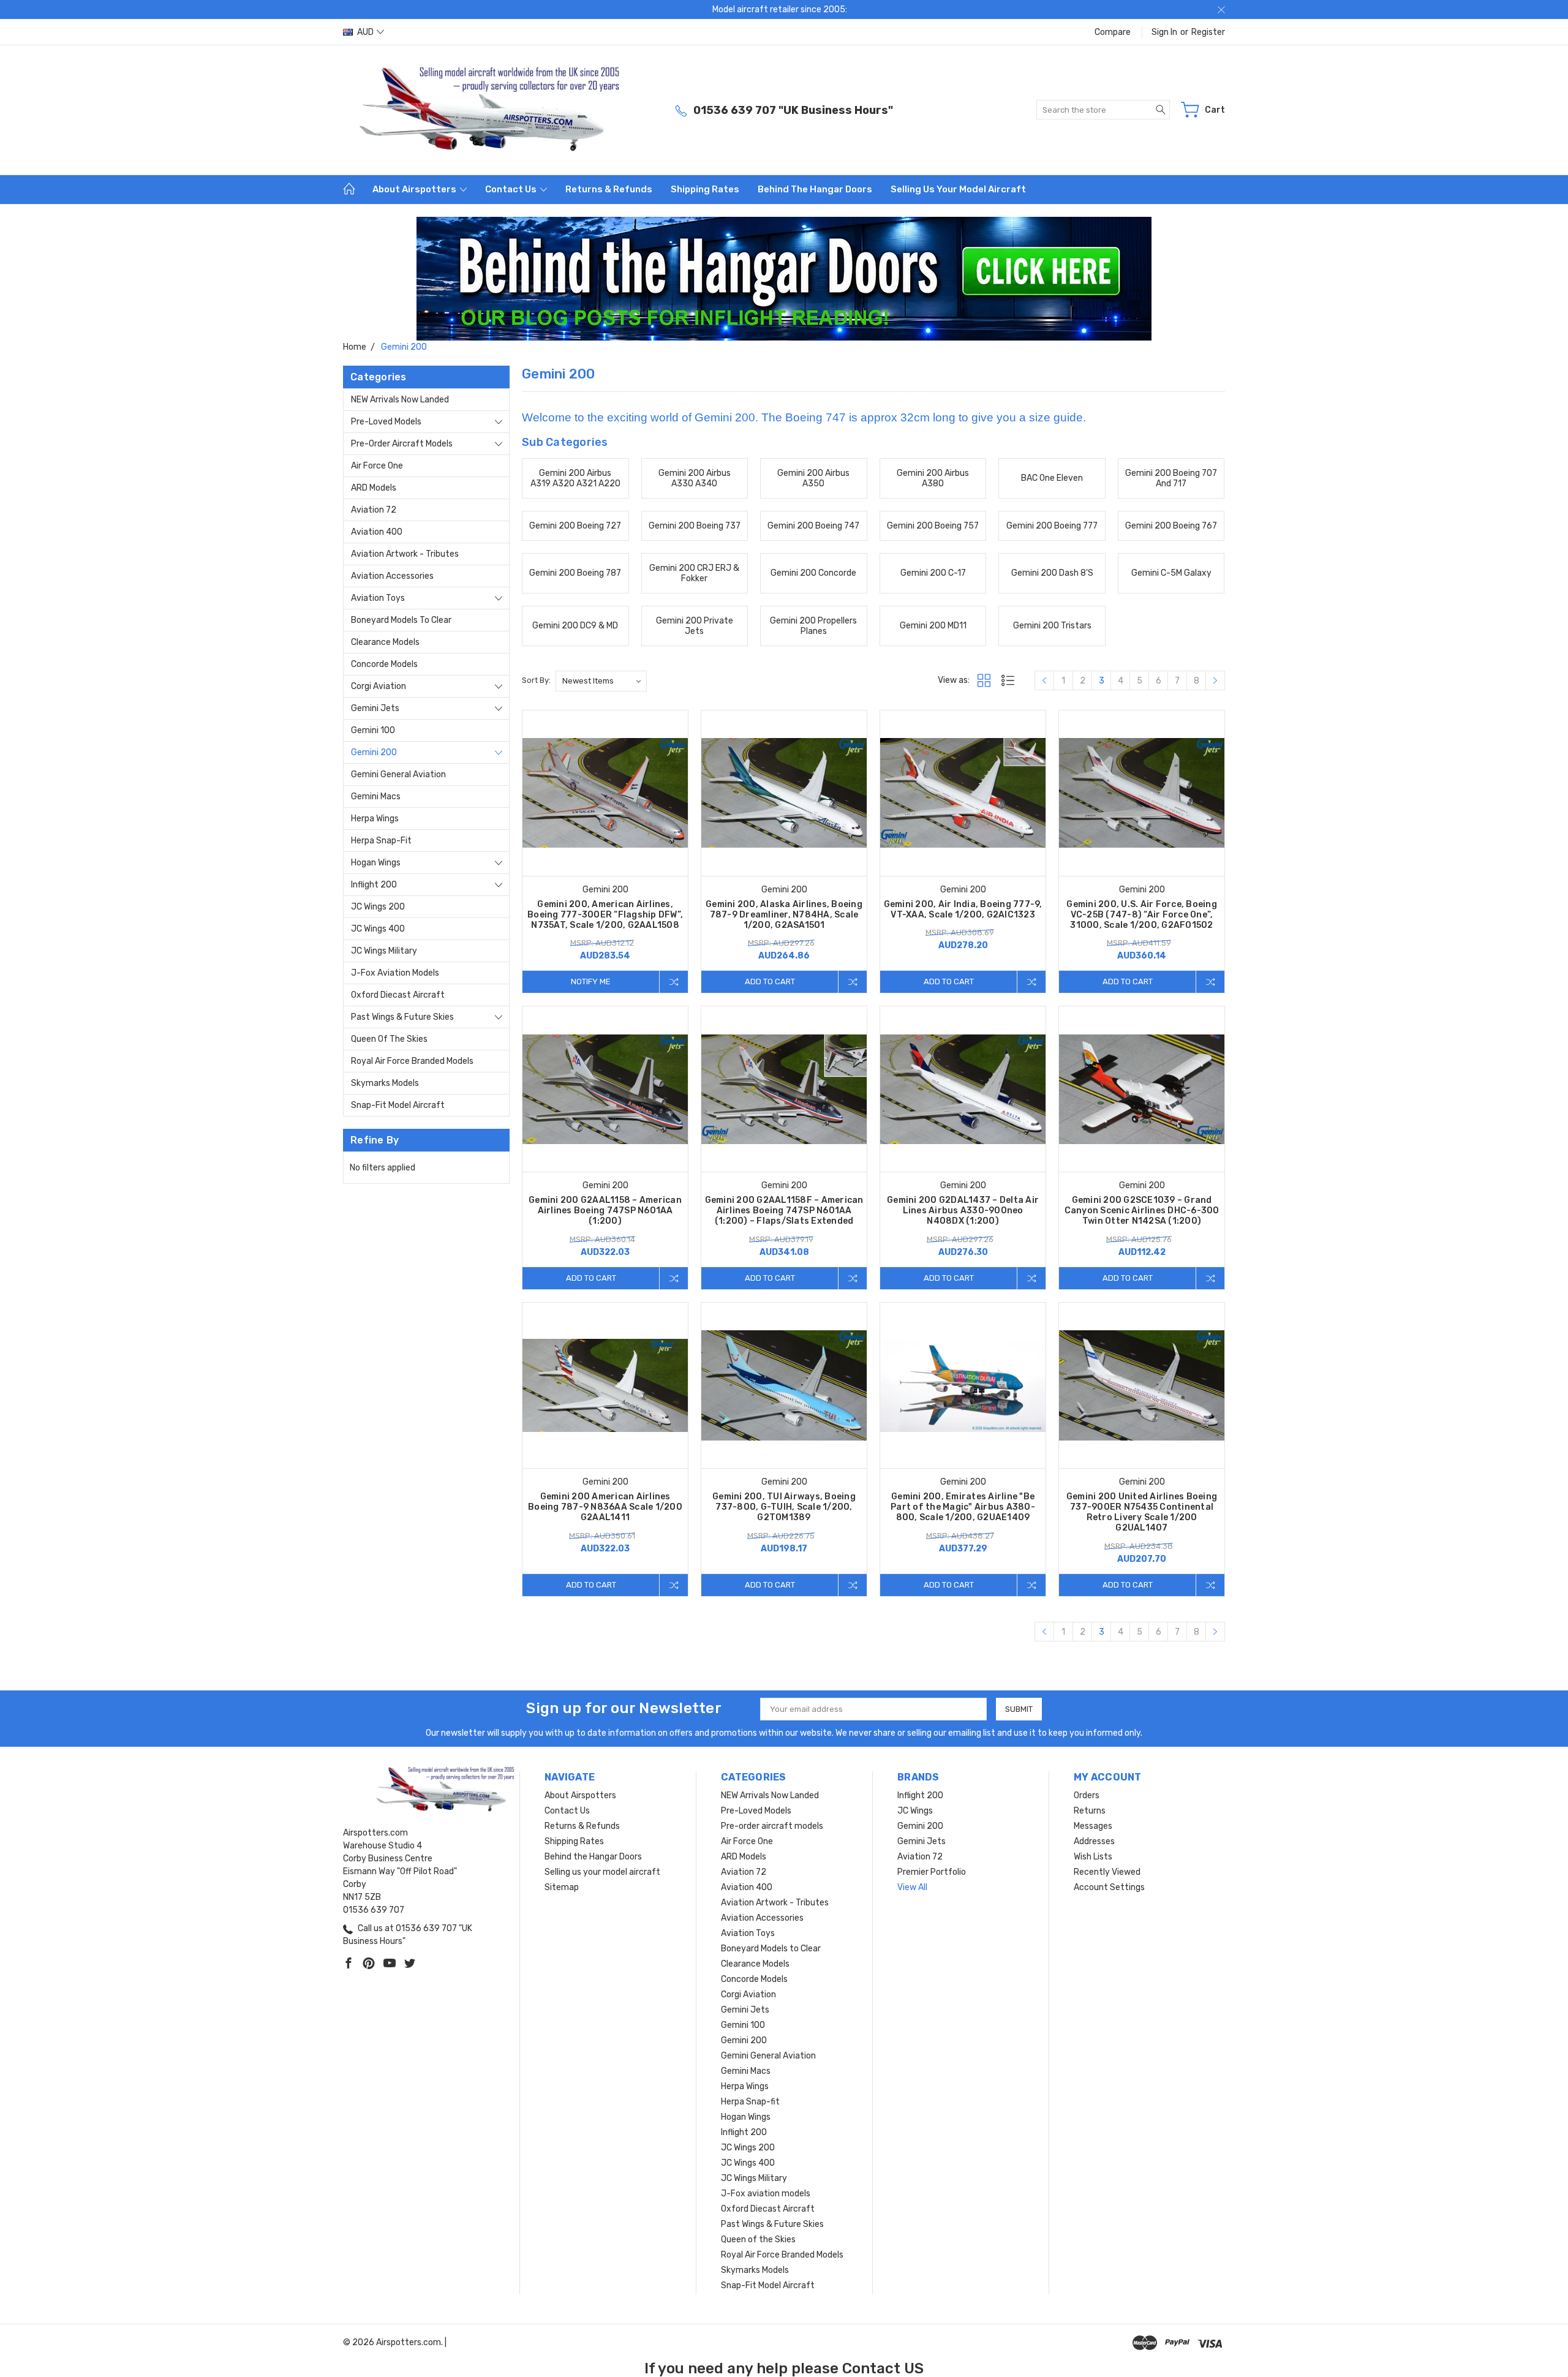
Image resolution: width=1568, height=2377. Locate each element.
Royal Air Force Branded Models (412, 1061)
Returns (1090, 1811)
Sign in (1164, 32)
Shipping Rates (705, 189)
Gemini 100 (373, 730)
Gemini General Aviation (398, 774)
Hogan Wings (376, 863)
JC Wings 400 (378, 929)
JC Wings (915, 1811)
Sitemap (562, 1887)
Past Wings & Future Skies (402, 1017)
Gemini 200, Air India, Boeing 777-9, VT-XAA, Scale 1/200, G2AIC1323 (963, 910)
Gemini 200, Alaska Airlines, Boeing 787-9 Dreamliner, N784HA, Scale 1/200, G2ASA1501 (784, 915)
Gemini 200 (374, 752)
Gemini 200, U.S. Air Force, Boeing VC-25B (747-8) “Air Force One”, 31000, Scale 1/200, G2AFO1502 (1142, 915)
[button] (784, 279)
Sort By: (536, 680)
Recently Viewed (1107, 1872)
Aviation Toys (378, 598)
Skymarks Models (385, 1083)
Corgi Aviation (379, 686)
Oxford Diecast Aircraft (398, 995)
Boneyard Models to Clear (401, 620)
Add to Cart (770, 981)
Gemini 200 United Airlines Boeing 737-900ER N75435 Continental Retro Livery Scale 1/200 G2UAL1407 (1142, 1512)
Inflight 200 (374, 885)
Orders (1087, 1795)
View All (912, 1887)
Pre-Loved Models (386, 422)
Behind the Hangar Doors (815, 189)
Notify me (591, 981)
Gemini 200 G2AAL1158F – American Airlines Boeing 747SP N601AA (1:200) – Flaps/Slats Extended (784, 1211)
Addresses (1094, 1841)
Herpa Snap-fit (381, 841)
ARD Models (374, 488)
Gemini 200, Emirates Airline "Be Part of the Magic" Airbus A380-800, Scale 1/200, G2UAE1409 (963, 1507)
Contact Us (512, 189)
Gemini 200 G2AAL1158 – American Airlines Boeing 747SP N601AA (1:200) (605, 1211)
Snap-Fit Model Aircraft (398, 1105)
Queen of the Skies (389, 1039)
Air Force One (377, 466)
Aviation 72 (374, 510)
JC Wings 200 (378, 907)
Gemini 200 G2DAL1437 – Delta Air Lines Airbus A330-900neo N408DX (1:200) (963, 1211)
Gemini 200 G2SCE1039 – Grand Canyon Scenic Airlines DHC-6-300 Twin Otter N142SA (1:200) (1142, 1211)
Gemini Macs (376, 797)
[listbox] (601, 681)
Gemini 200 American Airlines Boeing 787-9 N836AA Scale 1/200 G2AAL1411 (605, 1507)
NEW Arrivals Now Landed (400, 400)
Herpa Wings (375, 819)
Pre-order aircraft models (402, 444)
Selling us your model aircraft (958, 189)
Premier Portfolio (932, 1872)
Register (1208, 32)
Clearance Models (385, 642)
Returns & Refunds (609, 189)
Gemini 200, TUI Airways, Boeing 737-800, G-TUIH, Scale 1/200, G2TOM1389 (784, 1507)
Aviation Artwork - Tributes (405, 554)
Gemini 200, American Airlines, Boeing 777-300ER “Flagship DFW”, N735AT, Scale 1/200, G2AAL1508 (605, 915)
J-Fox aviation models (395, 973)
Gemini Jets (375, 708)
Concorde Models (384, 664)
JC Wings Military (384, 951)
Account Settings (1109, 1887)
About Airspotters (415, 189)
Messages (1093, 1826)
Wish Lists (1093, 1857)
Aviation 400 (377, 532)
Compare (1113, 32)
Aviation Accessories (392, 576)
